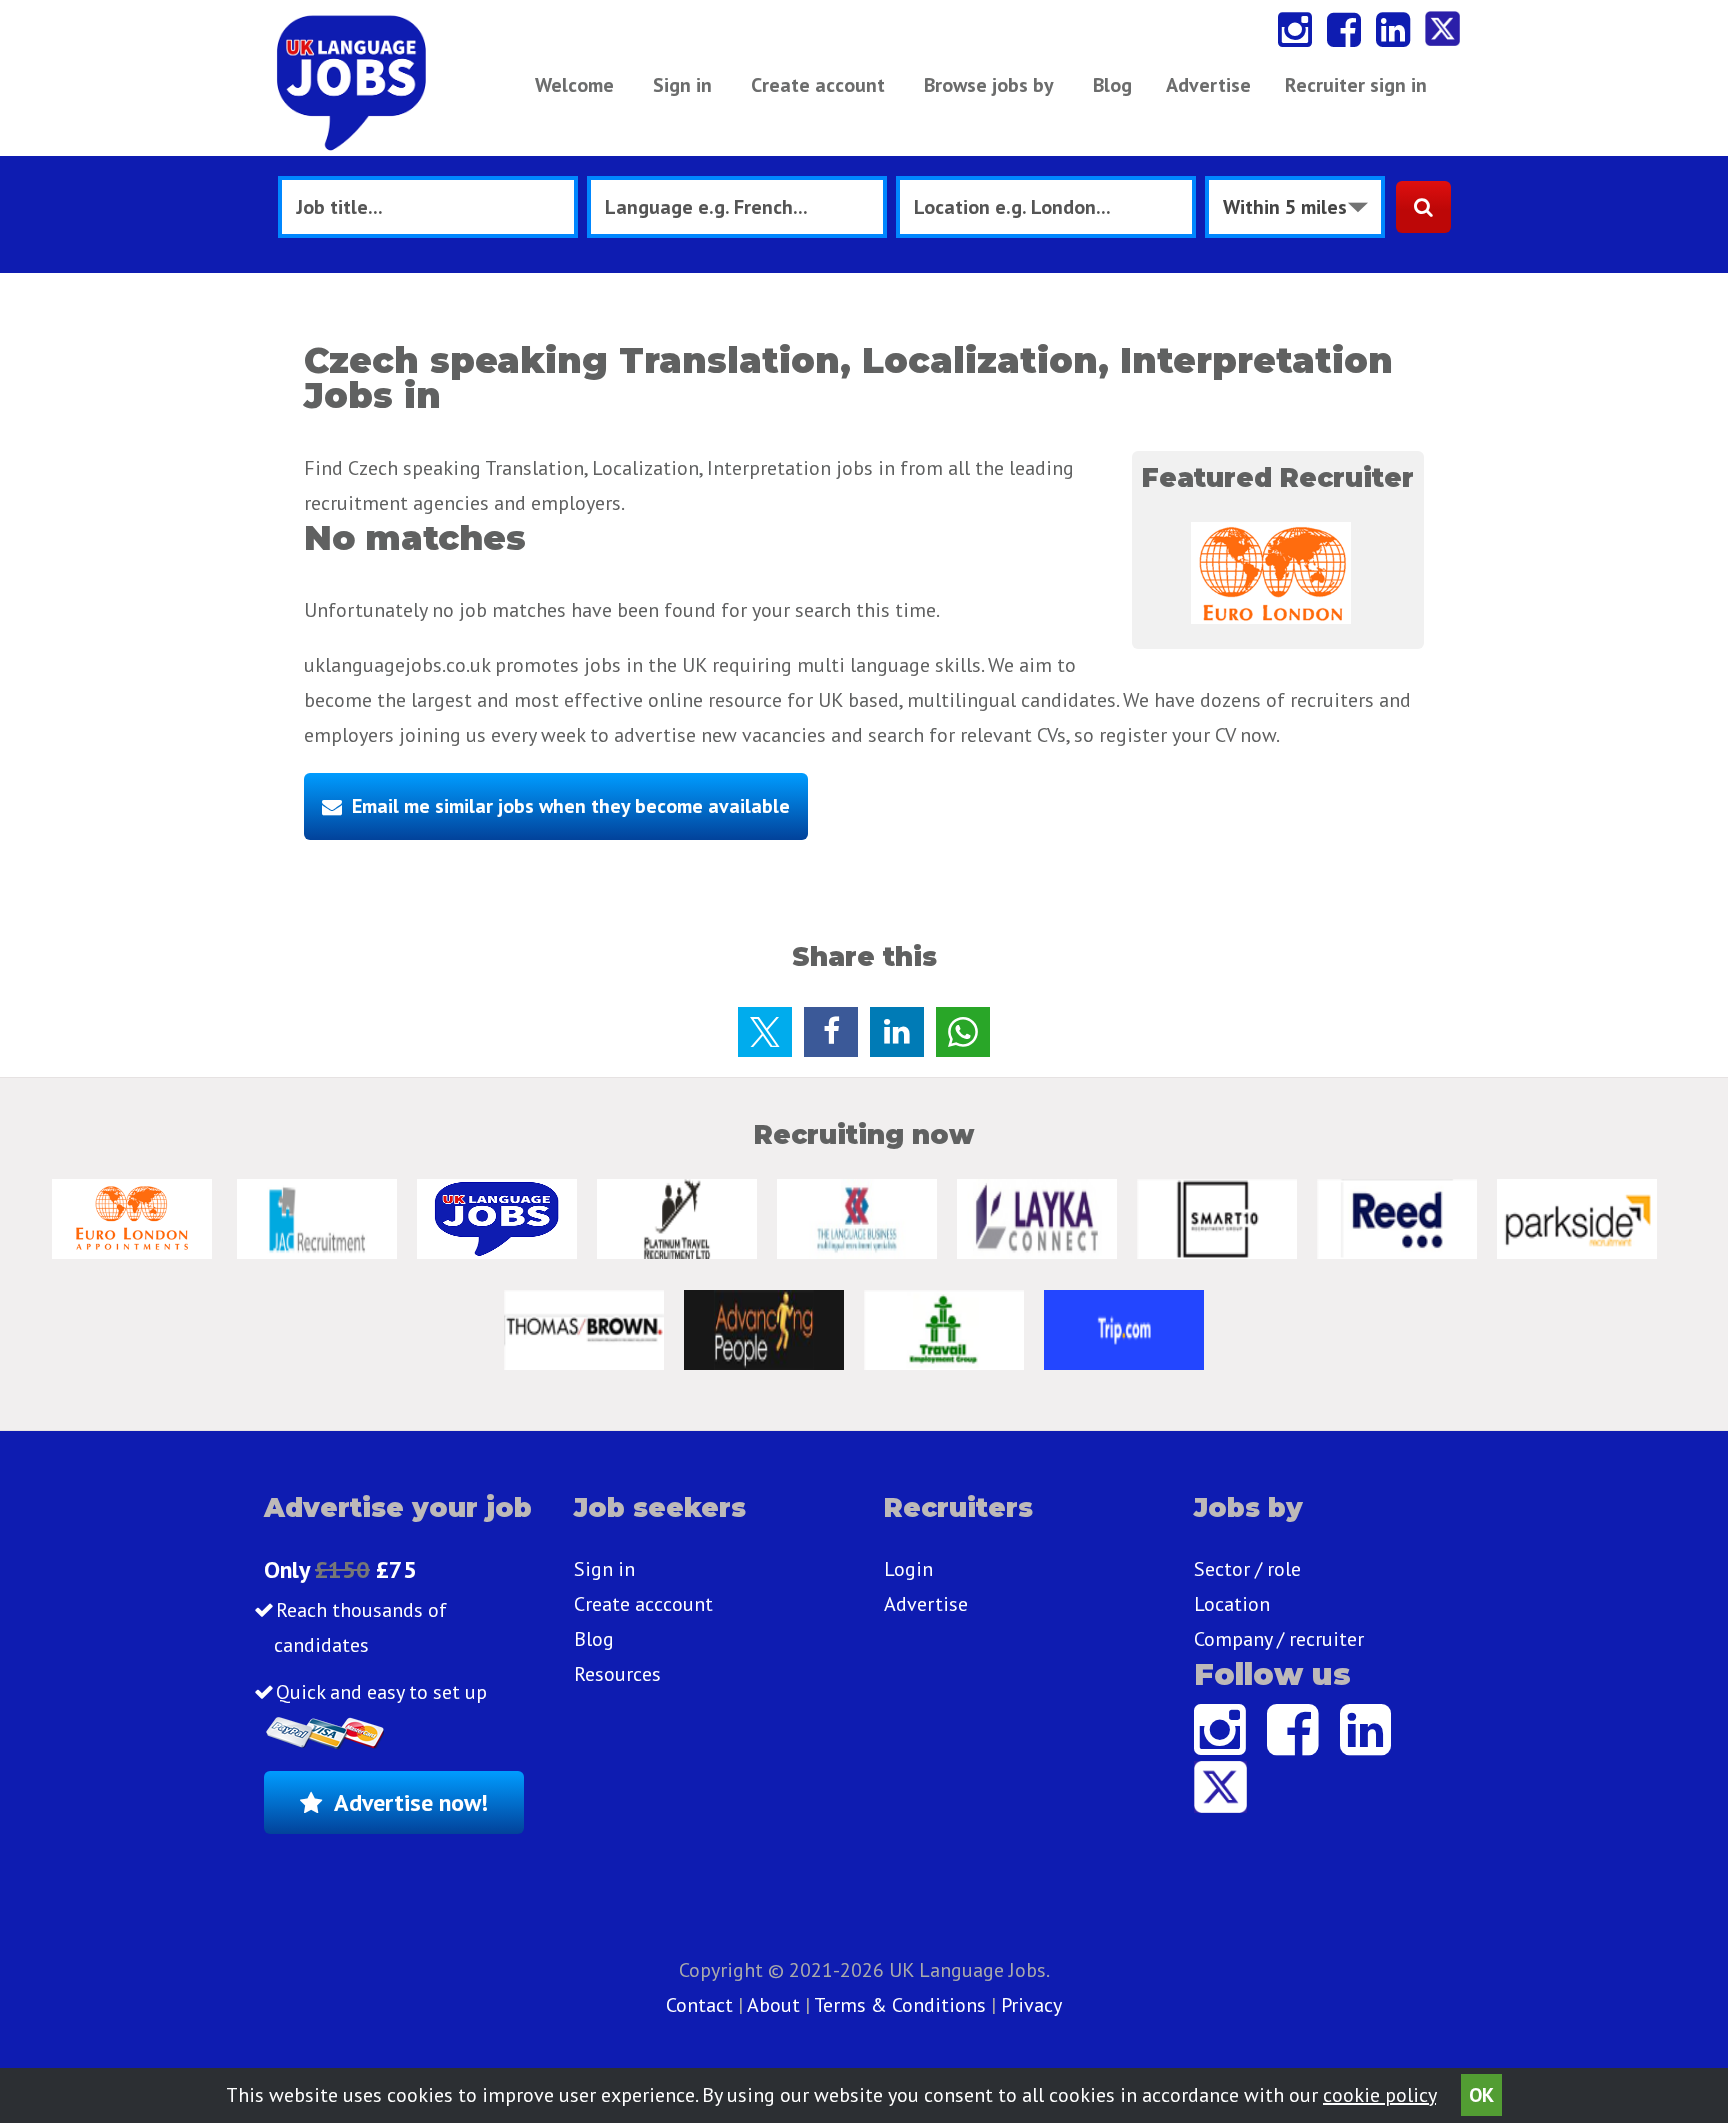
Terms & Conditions (900, 2005)
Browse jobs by (989, 85)
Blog (1112, 85)
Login (908, 1569)
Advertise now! (411, 1802)
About (773, 2005)
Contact (702, 2005)
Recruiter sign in (1356, 85)
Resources (617, 1674)
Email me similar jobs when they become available (571, 806)
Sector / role (1247, 1569)
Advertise (1208, 85)
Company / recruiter (1279, 1639)
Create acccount (643, 1604)
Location (1232, 1604)
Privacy (1031, 2005)
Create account (818, 85)
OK (1481, 2095)
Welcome (574, 85)
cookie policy (1379, 2095)
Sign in (682, 85)
